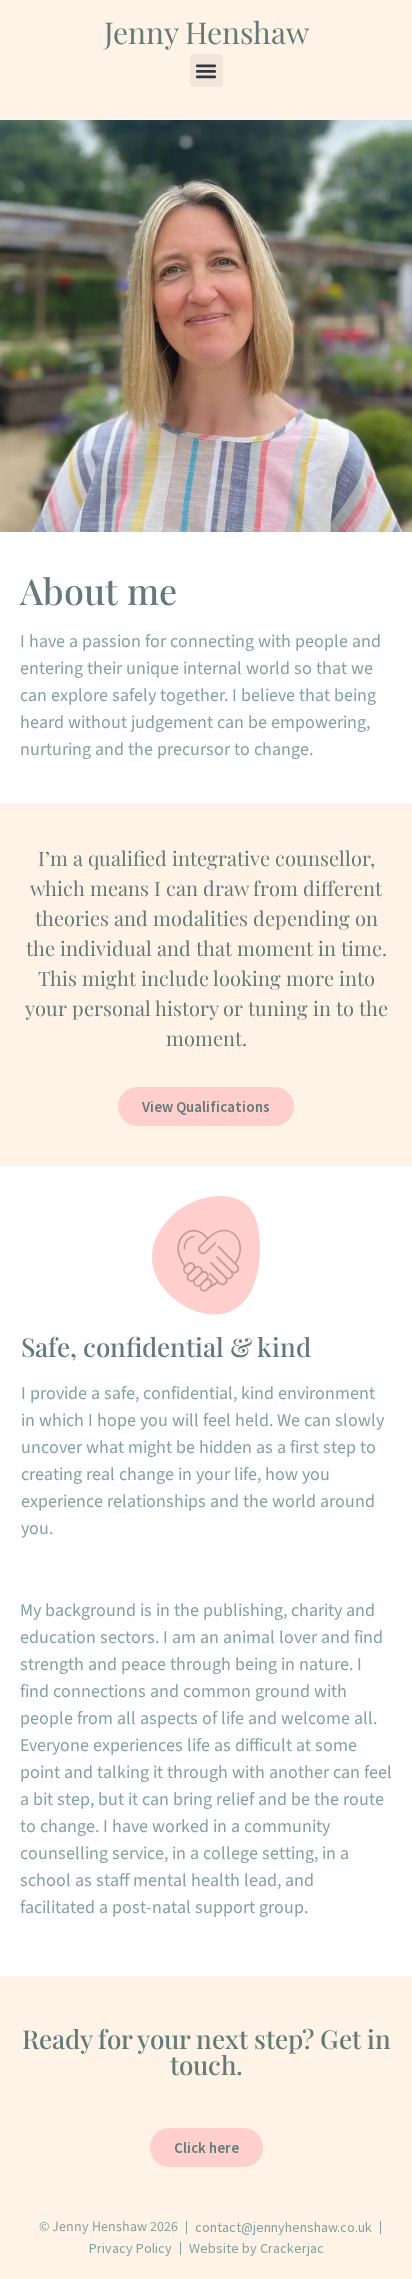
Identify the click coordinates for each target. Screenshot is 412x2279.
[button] (206, 70)
